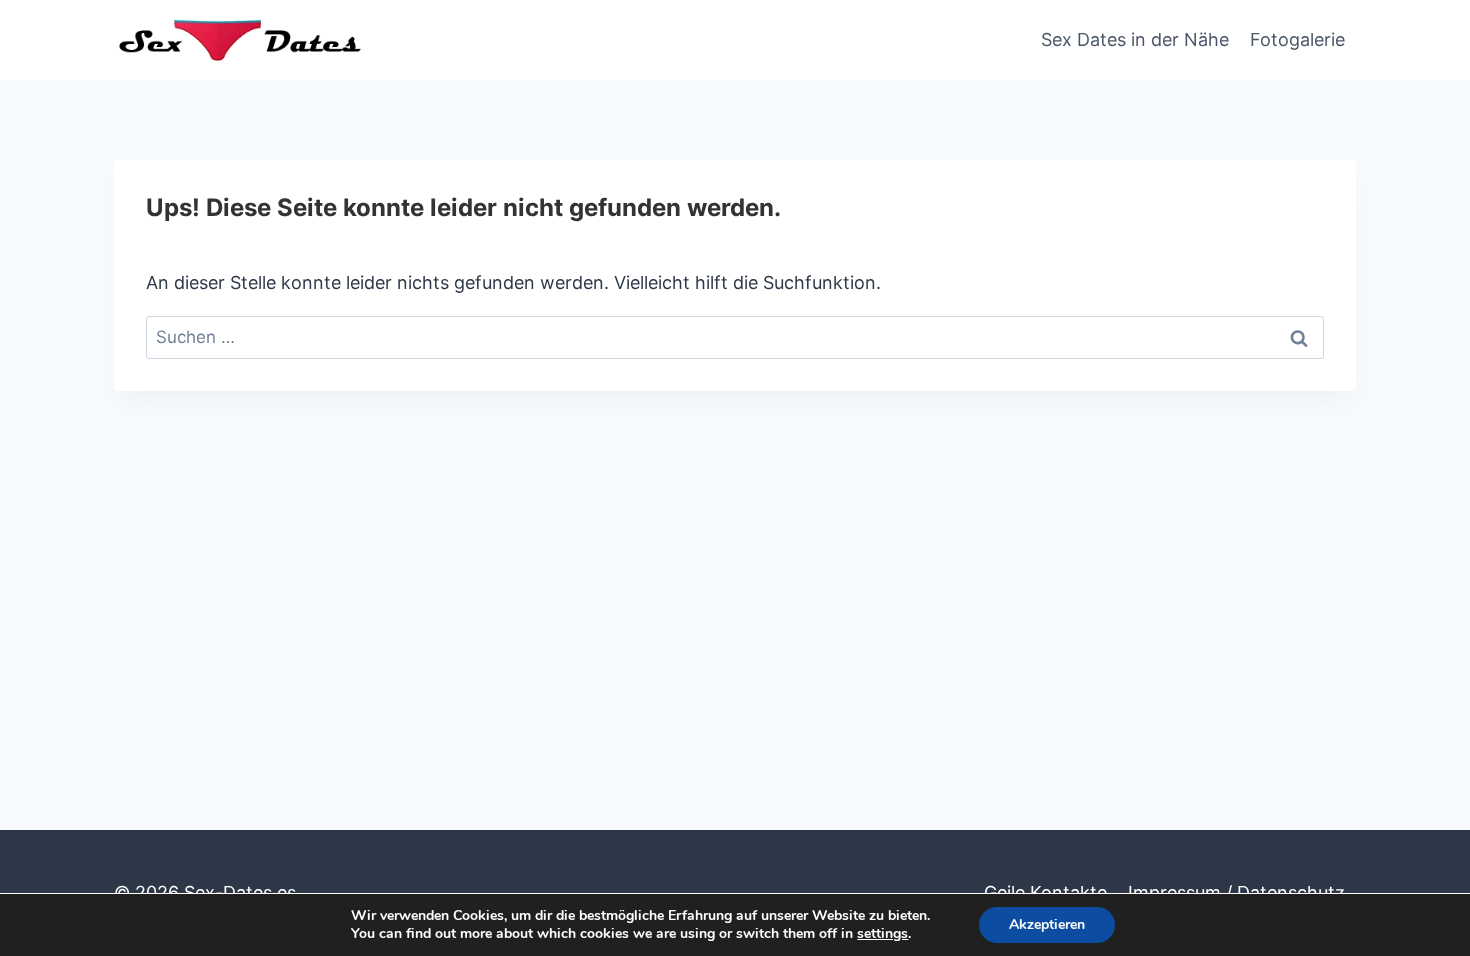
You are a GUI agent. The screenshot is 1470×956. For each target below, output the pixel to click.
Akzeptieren (1047, 924)
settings (882, 934)
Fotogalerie (1297, 39)
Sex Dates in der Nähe (1135, 39)
